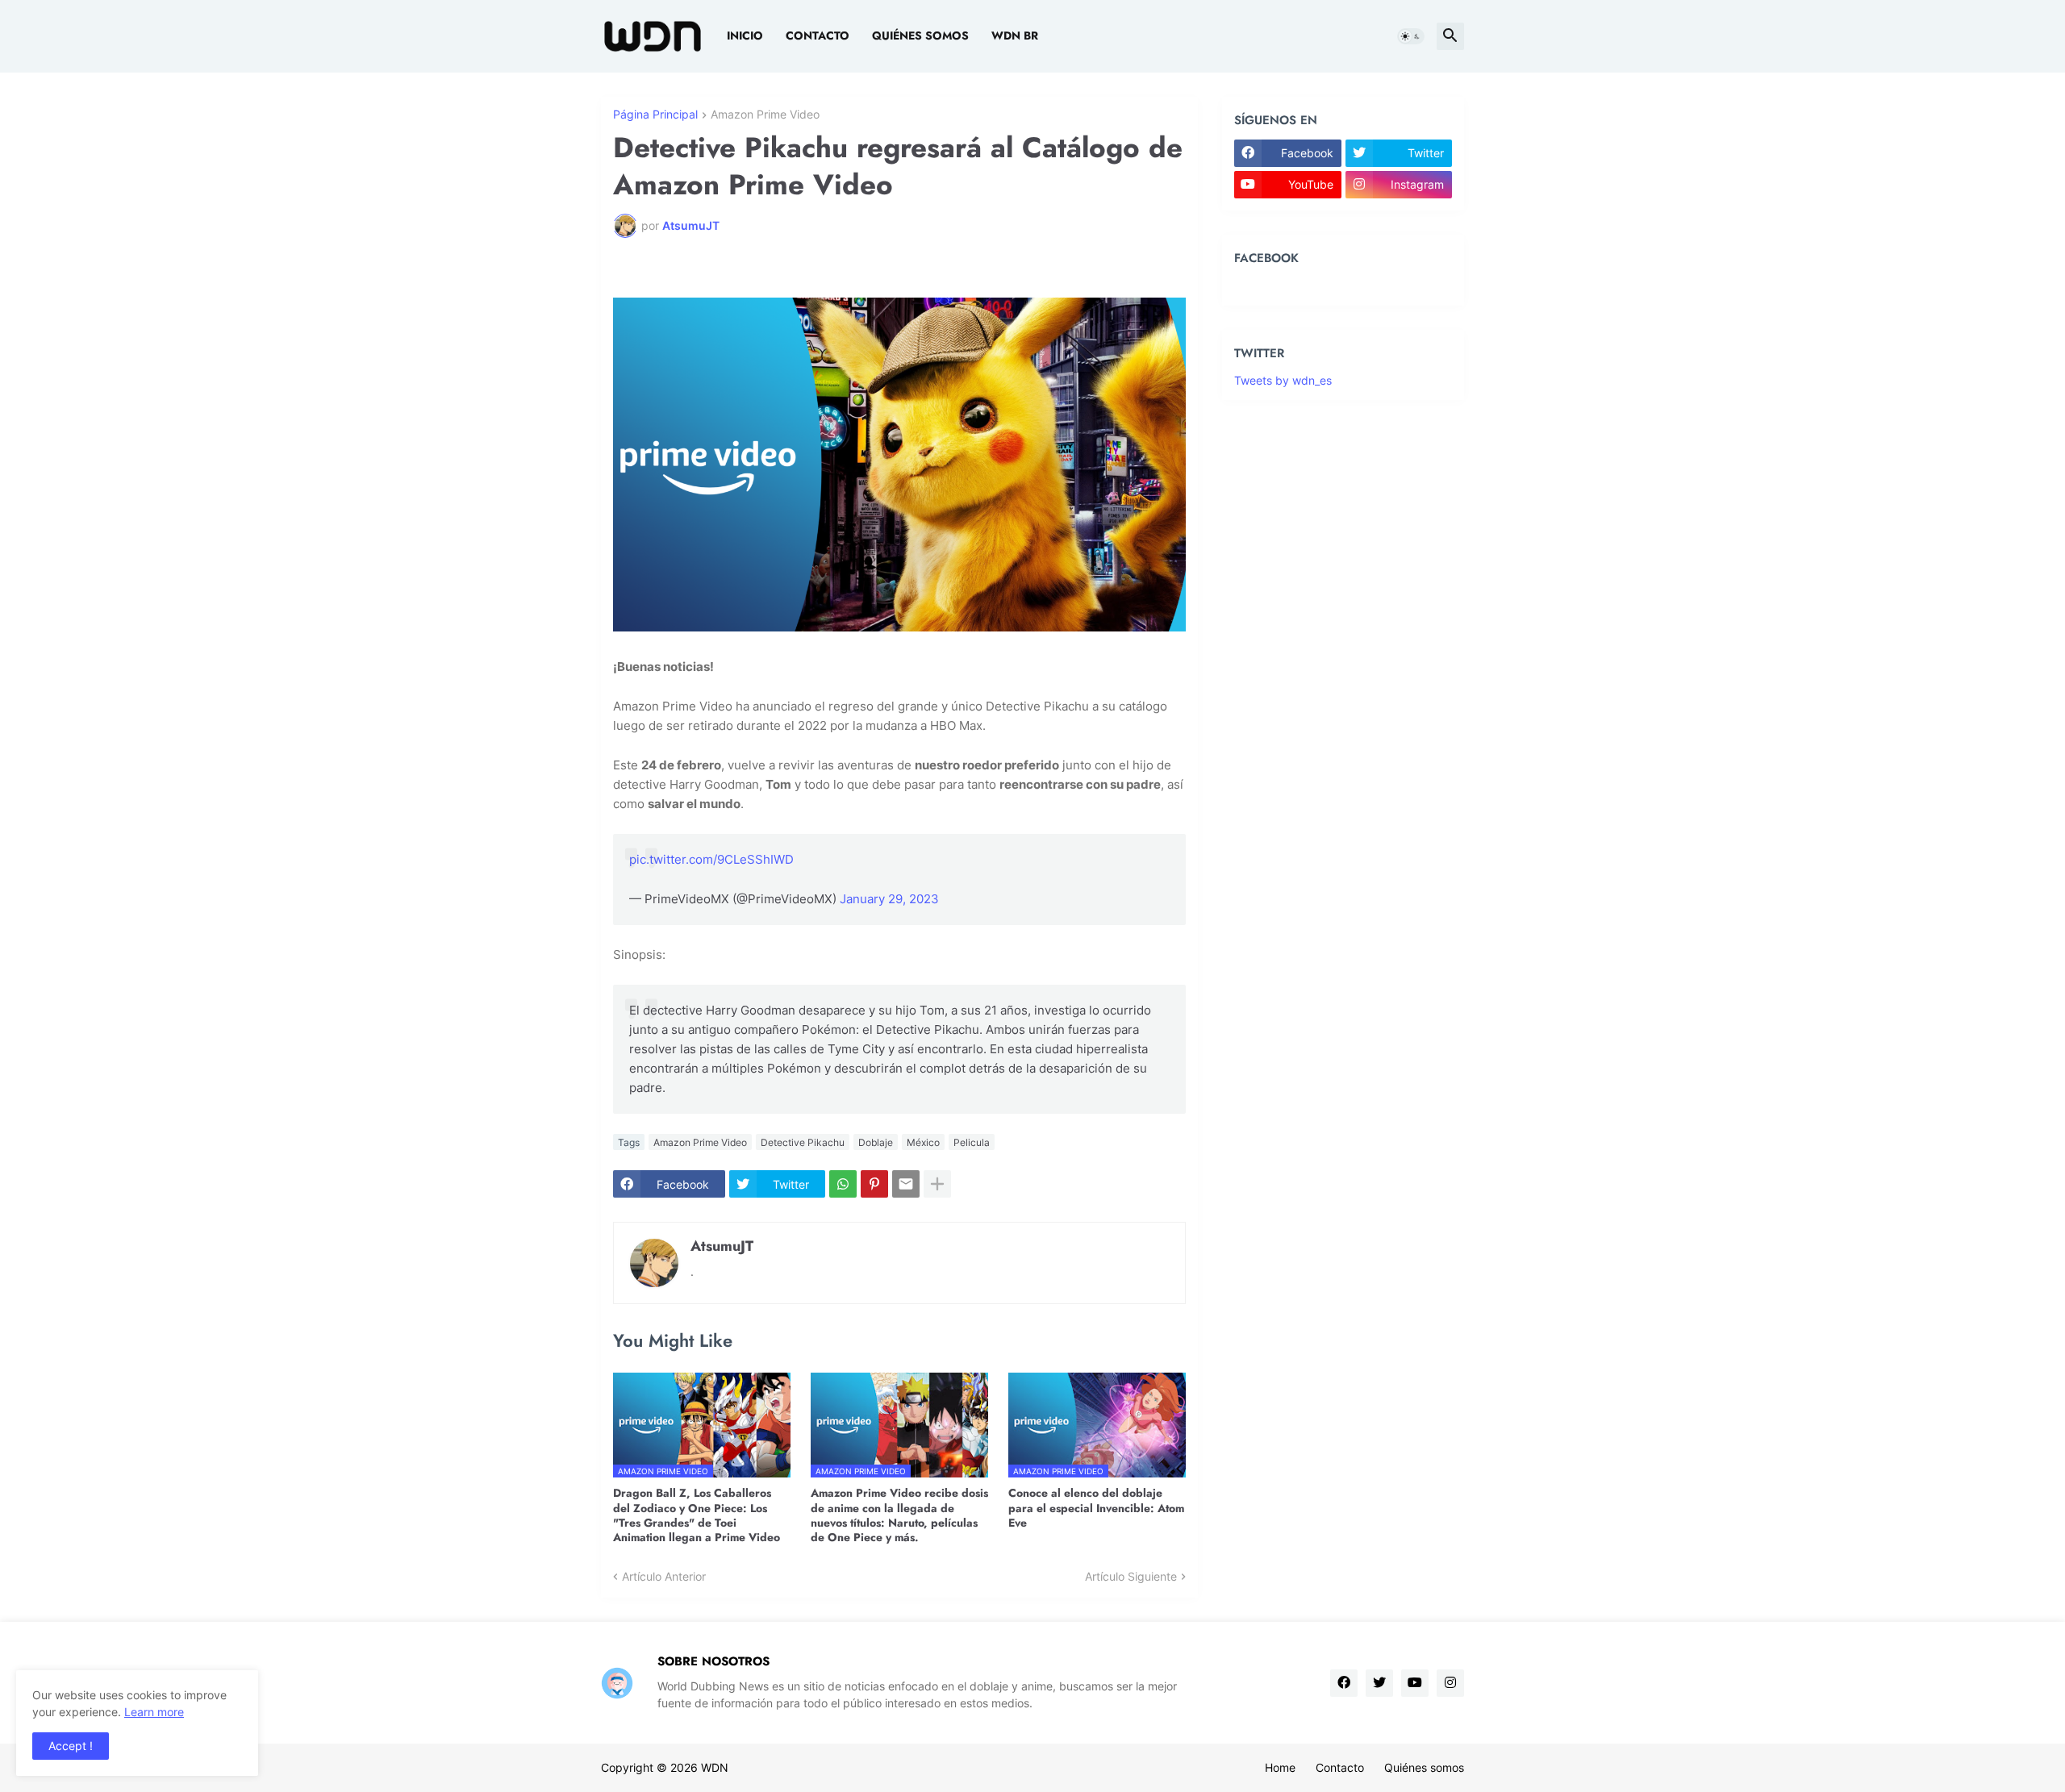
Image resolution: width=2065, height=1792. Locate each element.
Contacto (818, 35)
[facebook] (1344, 1683)
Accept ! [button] (71, 1746)
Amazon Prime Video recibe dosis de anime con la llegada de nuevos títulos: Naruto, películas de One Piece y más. (899, 1515)
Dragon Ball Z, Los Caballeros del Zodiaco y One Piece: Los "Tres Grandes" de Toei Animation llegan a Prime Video (697, 1515)
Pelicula (972, 1142)
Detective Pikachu (803, 1142)
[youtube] (1415, 1683)
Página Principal (655, 115)
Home (1280, 1767)
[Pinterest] (874, 1184)
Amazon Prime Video (765, 115)
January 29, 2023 (889, 899)
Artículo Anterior (664, 1576)
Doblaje (876, 1142)
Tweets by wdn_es (1283, 380)
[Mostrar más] (937, 1184)
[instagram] (1450, 1683)
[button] (1411, 36)
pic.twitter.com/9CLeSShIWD (711, 859)
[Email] (906, 1184)
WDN (715, 1767)
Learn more (154, 1712)
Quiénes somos (920, 35)
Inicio (745, 35)
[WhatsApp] (843, 1184)
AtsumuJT (722, 1246)
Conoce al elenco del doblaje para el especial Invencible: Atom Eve (1096, 1508)
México (923, 1142)
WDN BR (1015, 35)
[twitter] (1379, 1683)
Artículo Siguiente (1131, 1576)
